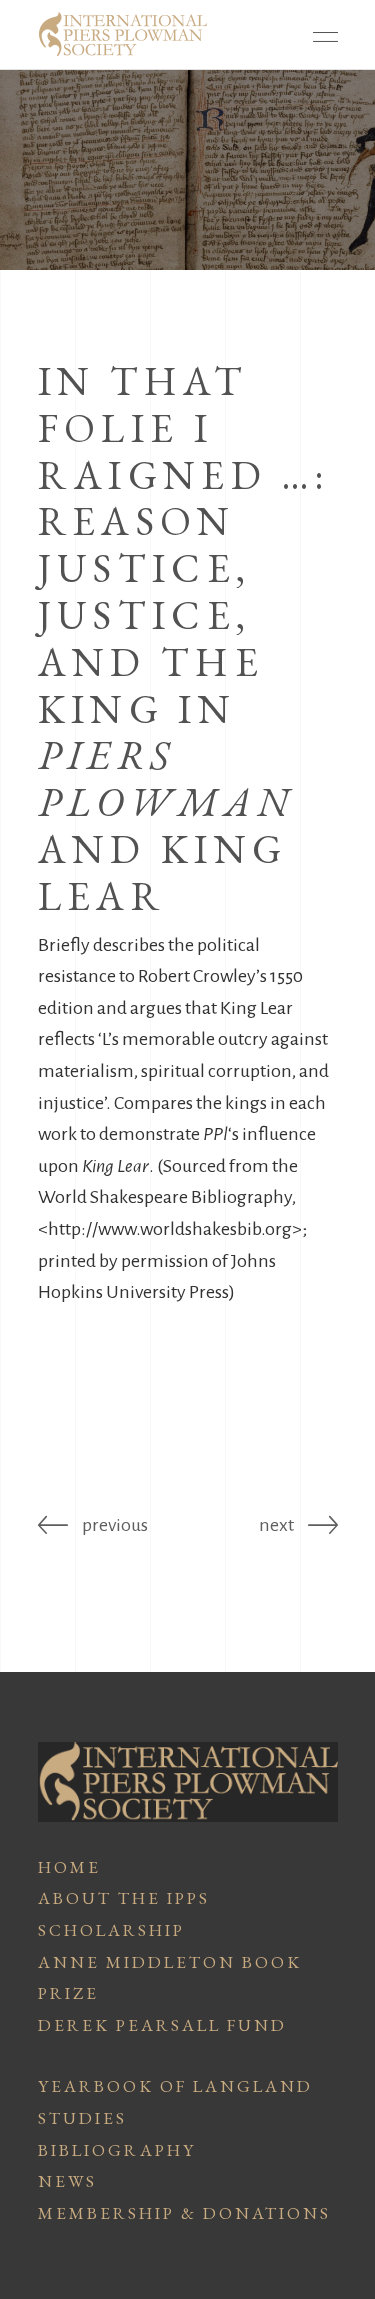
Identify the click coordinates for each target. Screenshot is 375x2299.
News (67, 2181)
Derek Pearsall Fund (162, 2025)
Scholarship (111, 1930)
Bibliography (117, 2150)
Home (69, 1867)
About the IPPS (124, 1898)
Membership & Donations (184, 2213)
